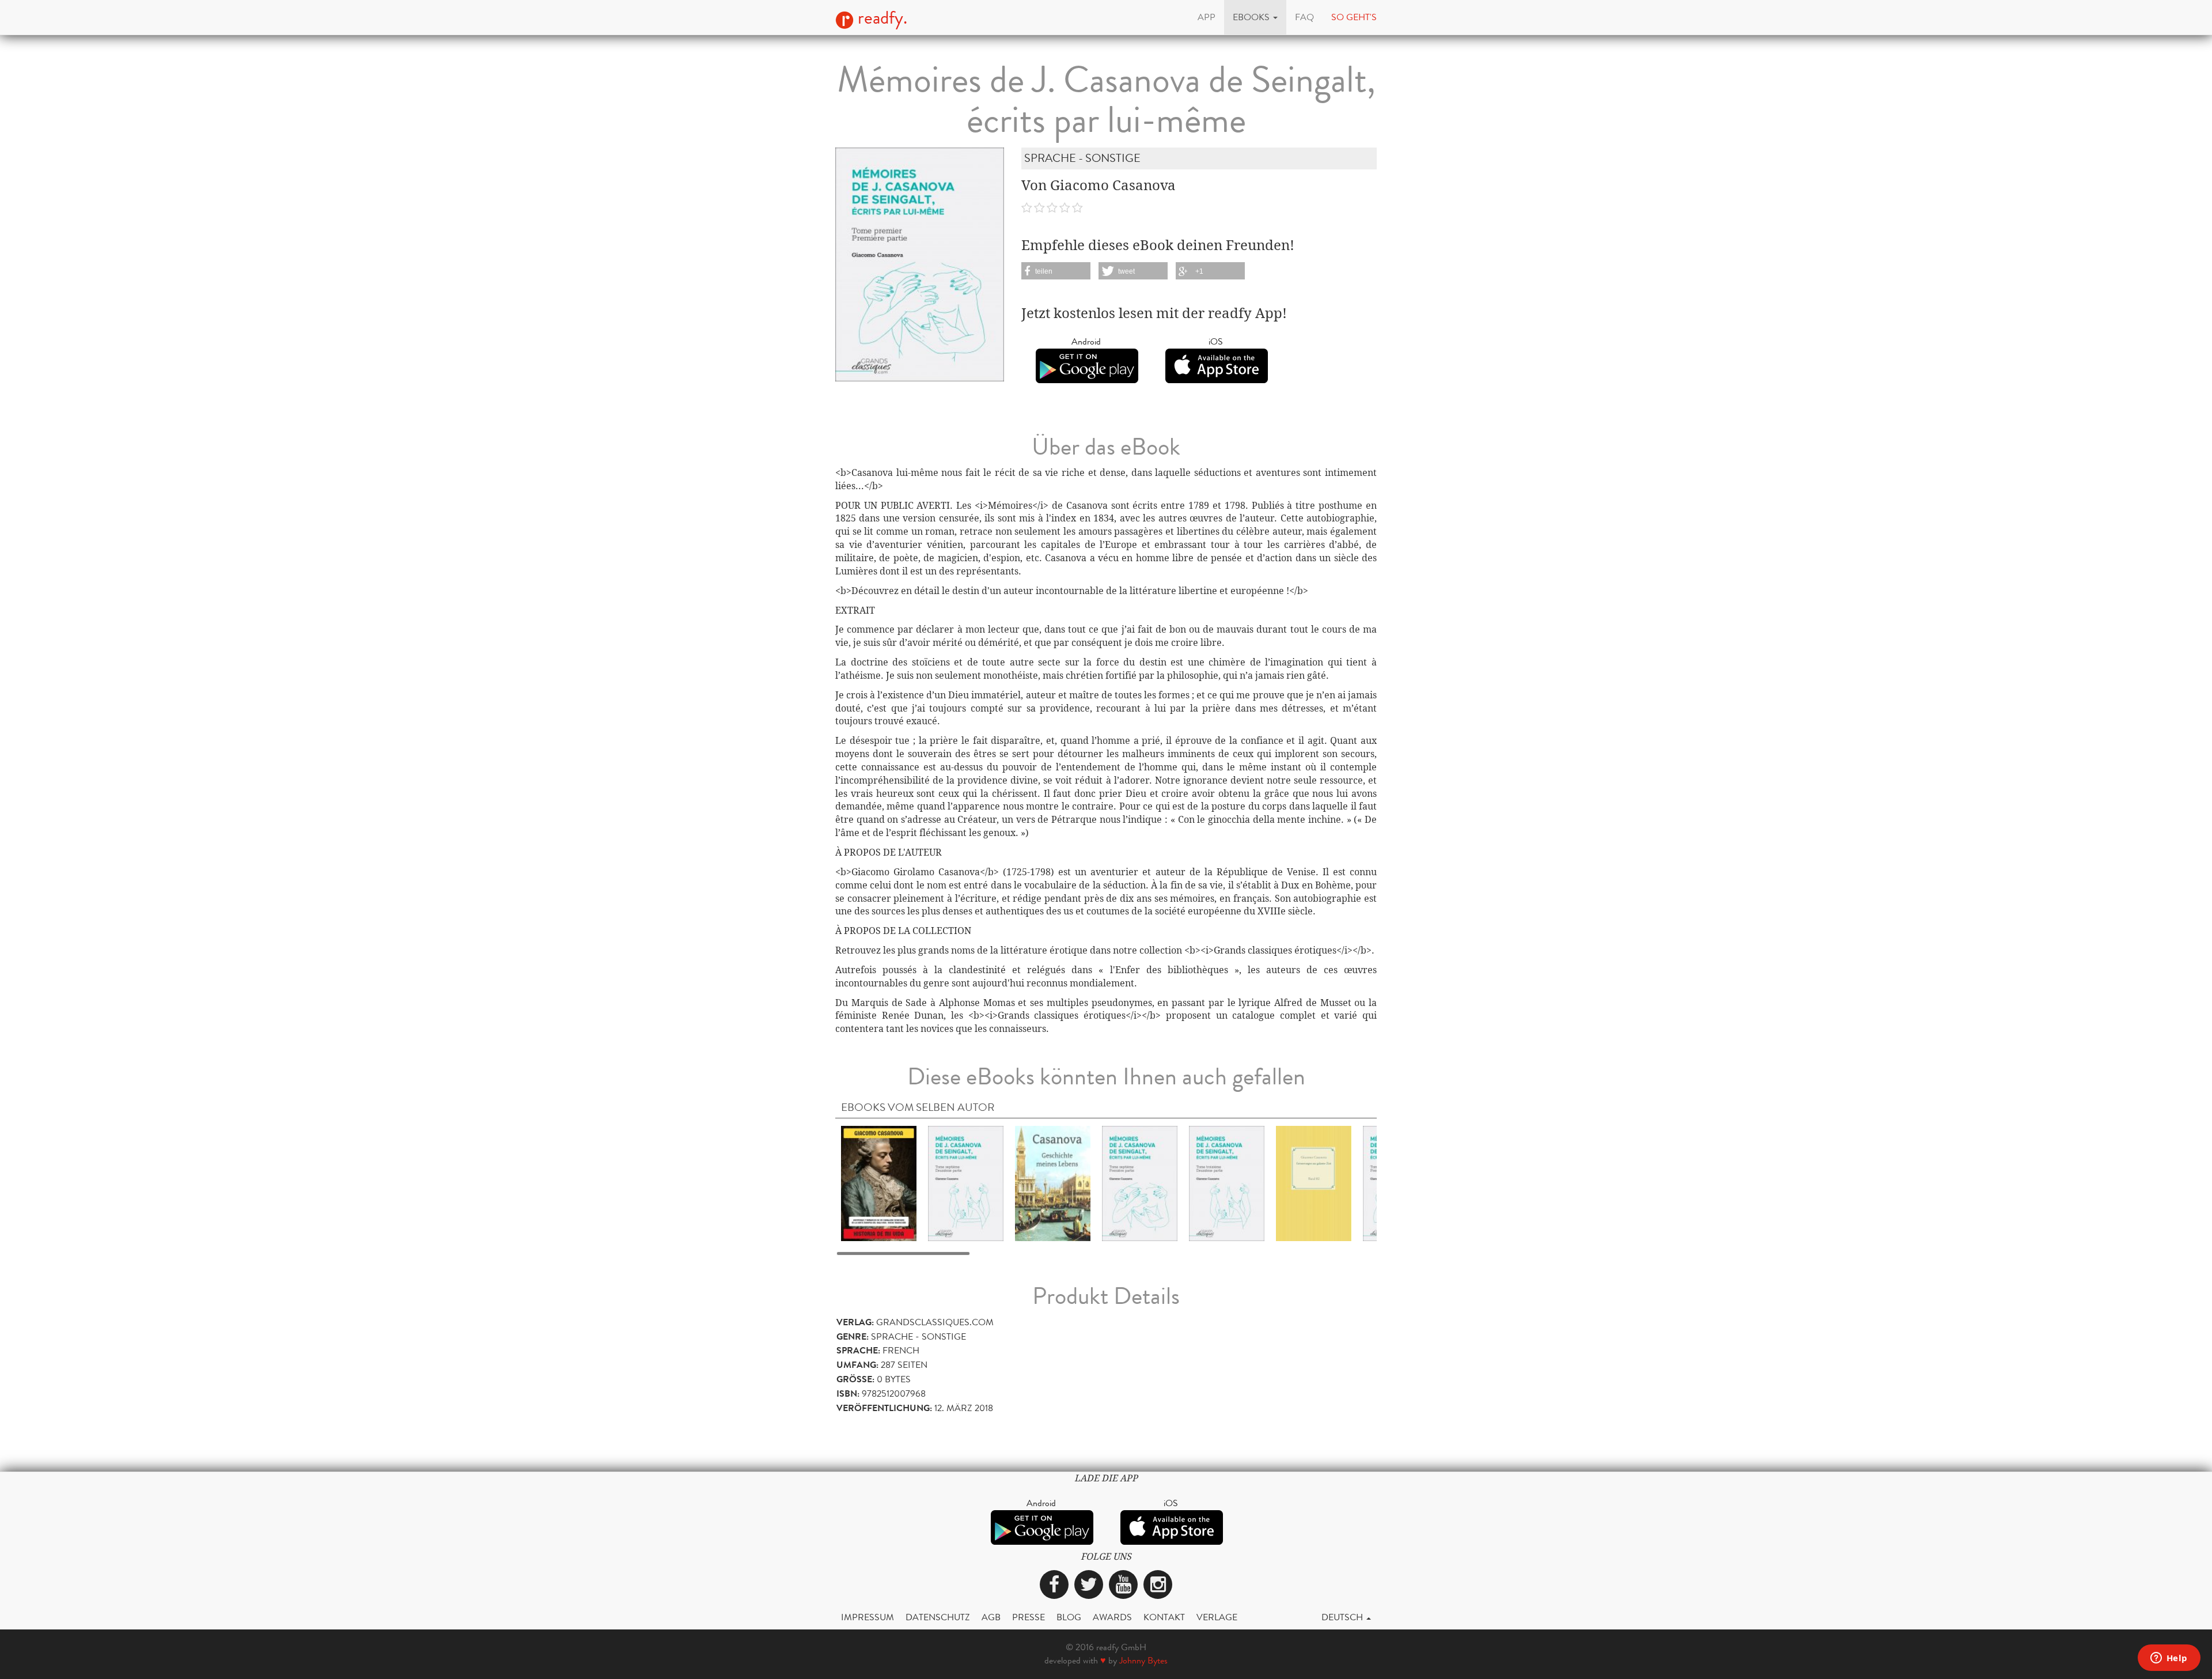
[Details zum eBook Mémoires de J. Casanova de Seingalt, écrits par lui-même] (966, 1183)
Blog (1069, 1617)
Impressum (868, 1617)
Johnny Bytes (1143, 1660)
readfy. (880, 18)
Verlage (1217, 1617)
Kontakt (1164, 1617)
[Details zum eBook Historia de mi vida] (879, 1183)
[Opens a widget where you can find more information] (2169, 1659)
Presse (1029, 1617)
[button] (1255, 17)
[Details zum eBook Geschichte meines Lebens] (1053, 1183)
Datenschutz (938, 1617)
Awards (1112, 1617)
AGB (991, 1617)
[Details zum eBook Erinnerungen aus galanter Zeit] (1314, 1183)
